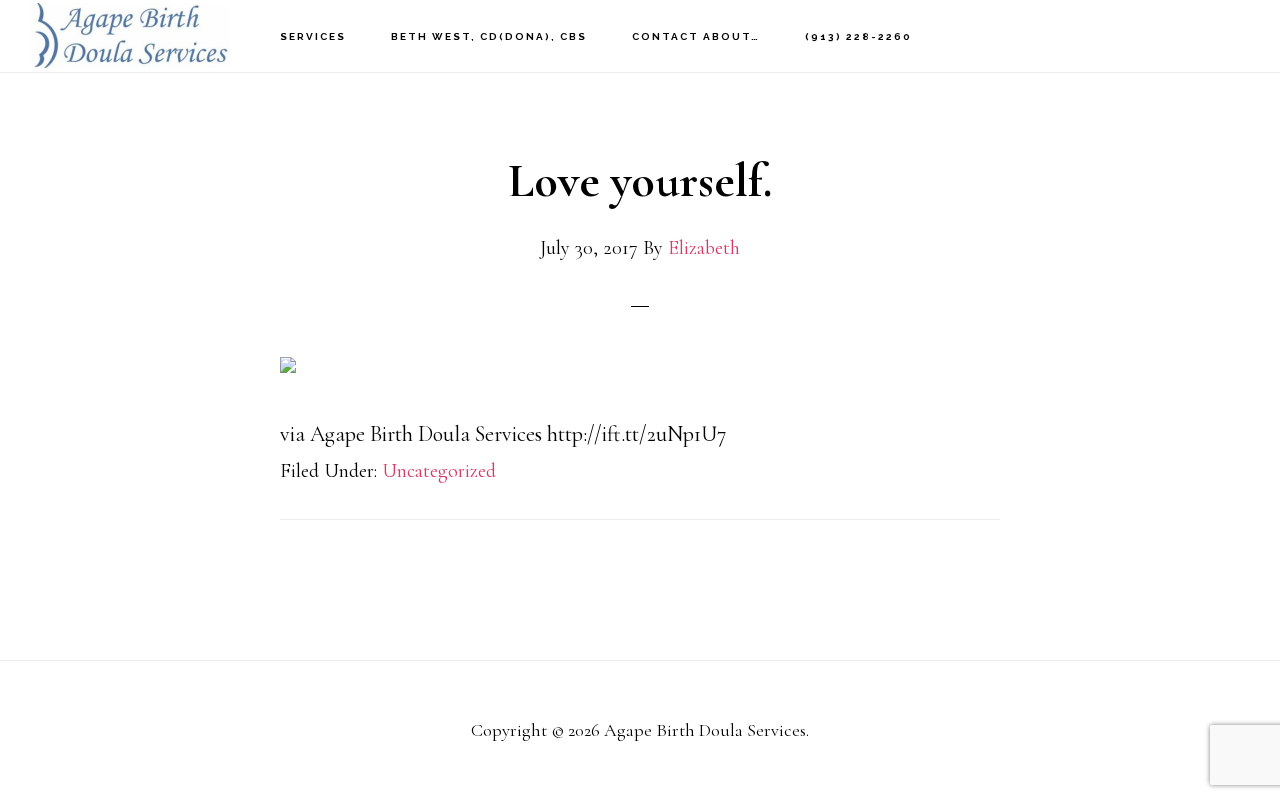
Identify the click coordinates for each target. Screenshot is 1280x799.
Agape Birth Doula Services (130, 35)
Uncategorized (439, 471)
